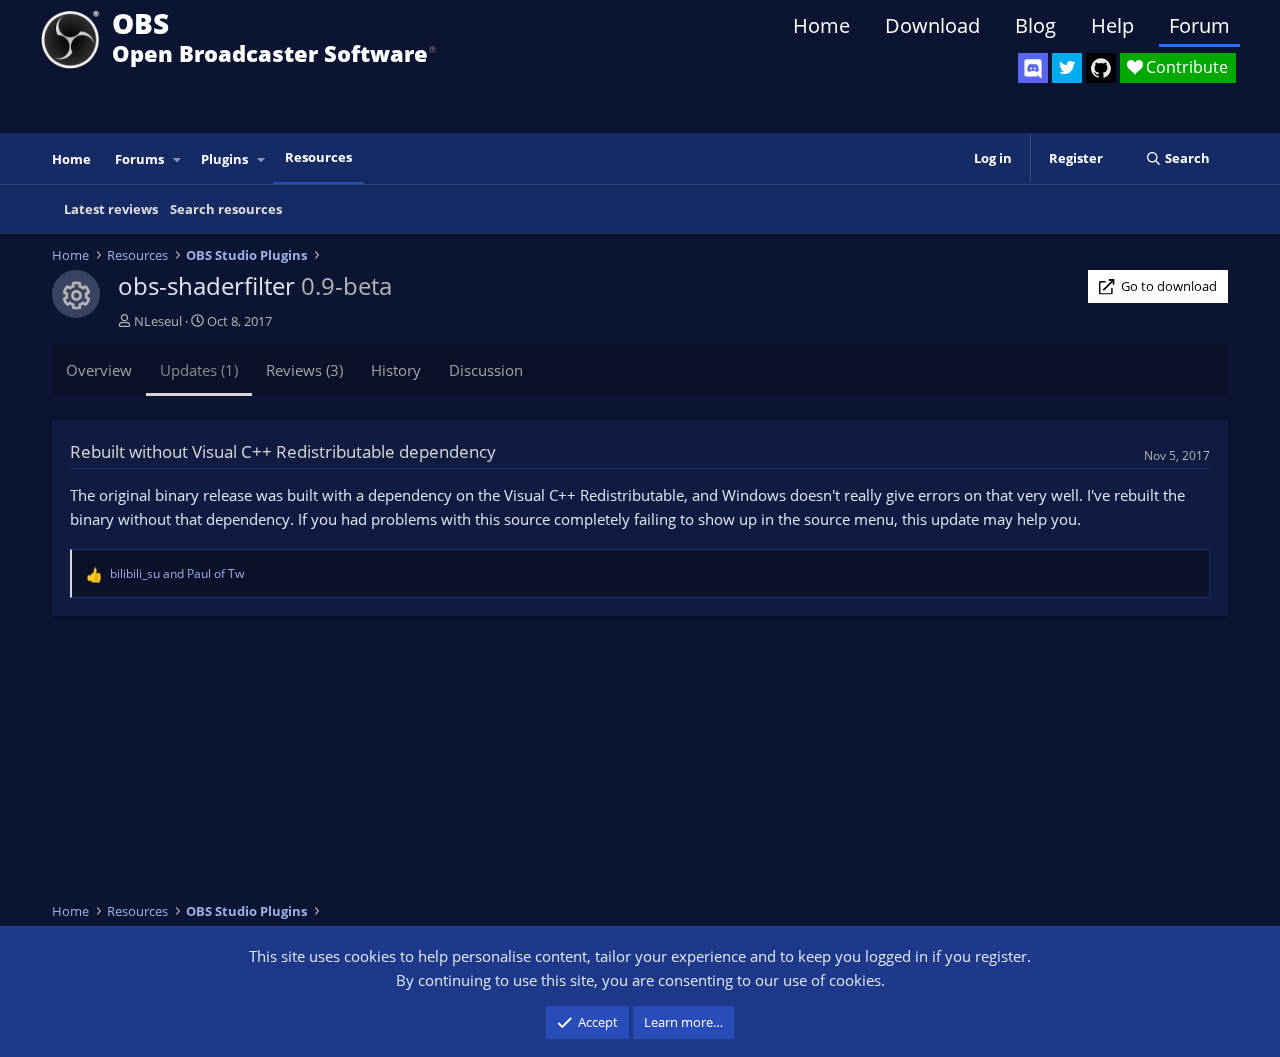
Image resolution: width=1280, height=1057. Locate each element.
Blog (1035, 25)
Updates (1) (199, 370)
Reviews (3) (304, 370)
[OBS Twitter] (1067, 68)
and (177, 573)
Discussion (486, 370)
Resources (318, 157)
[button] (178, 159)
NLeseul (158, 321)
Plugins (224, 159)
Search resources (226, 209)
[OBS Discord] (1033, 68)
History (396, 370)
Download (932, 25)
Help (1112, 25)
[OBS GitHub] (1101, 68)
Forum (1199, 25)
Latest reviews (111, 209)
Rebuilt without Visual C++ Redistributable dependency (283, 451)
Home (821, 25)
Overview (99, 370)
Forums (139, 159)
